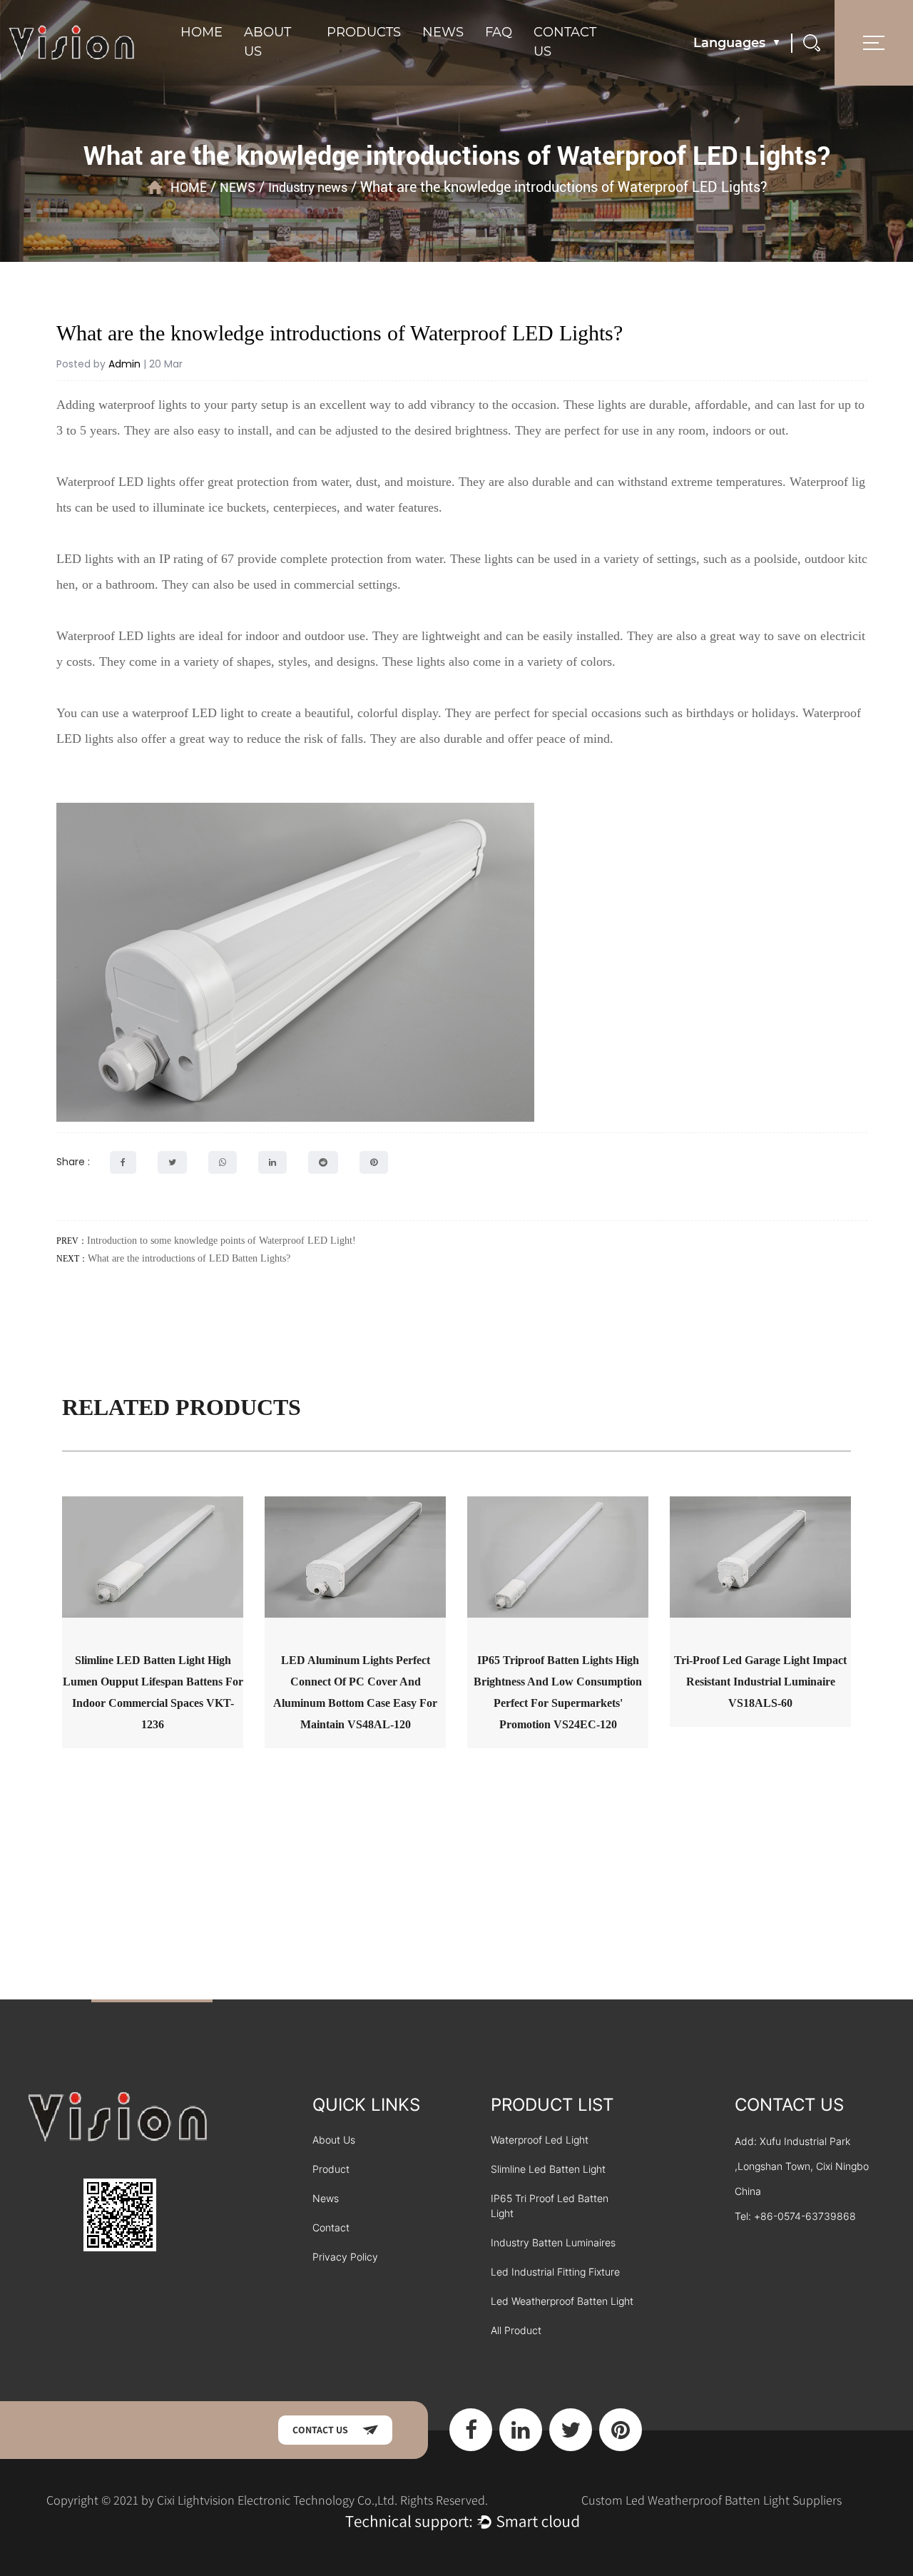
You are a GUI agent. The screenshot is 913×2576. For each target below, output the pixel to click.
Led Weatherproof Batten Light (562, 2301)
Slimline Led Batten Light (548, 2169)
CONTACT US (565, 42)
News (326, 2198)
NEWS (443, 32)
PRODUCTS (364, 32)
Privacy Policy (345, 2257)
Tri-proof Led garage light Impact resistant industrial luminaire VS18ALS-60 (760, 1682)
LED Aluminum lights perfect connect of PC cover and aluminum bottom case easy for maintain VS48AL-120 (355, 1692)
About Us (334, 2140)
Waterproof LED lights (116, 482)
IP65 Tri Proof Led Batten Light (550, 2206)
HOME (202, 32)
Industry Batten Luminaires (553, 2242)
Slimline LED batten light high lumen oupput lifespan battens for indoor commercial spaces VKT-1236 (153, 1692)
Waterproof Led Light (540, 2140)
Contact (331, 2227)
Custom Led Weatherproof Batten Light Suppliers (711, 2500)
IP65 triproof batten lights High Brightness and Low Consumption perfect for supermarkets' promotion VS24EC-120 (558, 1692)
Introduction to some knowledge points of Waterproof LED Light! (221, 1241)
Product (331, 2169)
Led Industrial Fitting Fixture (555, 2272)
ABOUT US (267, 42)
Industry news (308, 187)
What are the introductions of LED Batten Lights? (189, 1258)
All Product (516, 2330)
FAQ (499, 32)
